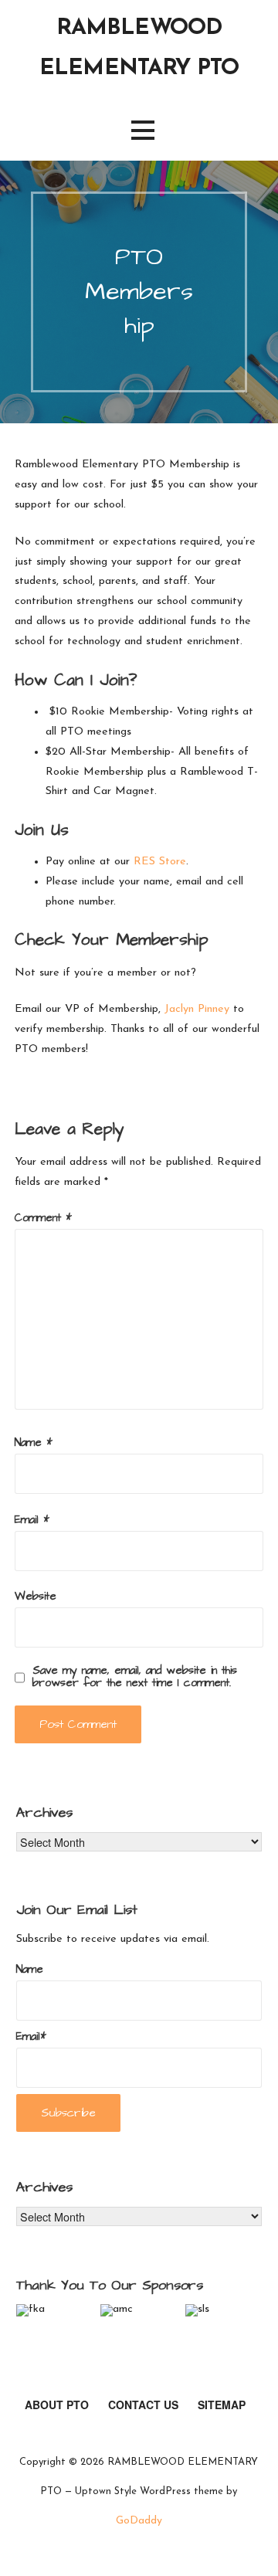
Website (36, 1597)
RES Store (160, 862)
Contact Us (143, 2405)
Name (34, 1443)
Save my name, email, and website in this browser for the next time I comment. (135, 1677)
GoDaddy (139, 2521)
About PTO (57, 2405)
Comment (43, 1218)
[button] (143, 130)
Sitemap (222, 2405)
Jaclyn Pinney (197, 1009)
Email (32, 1520)
